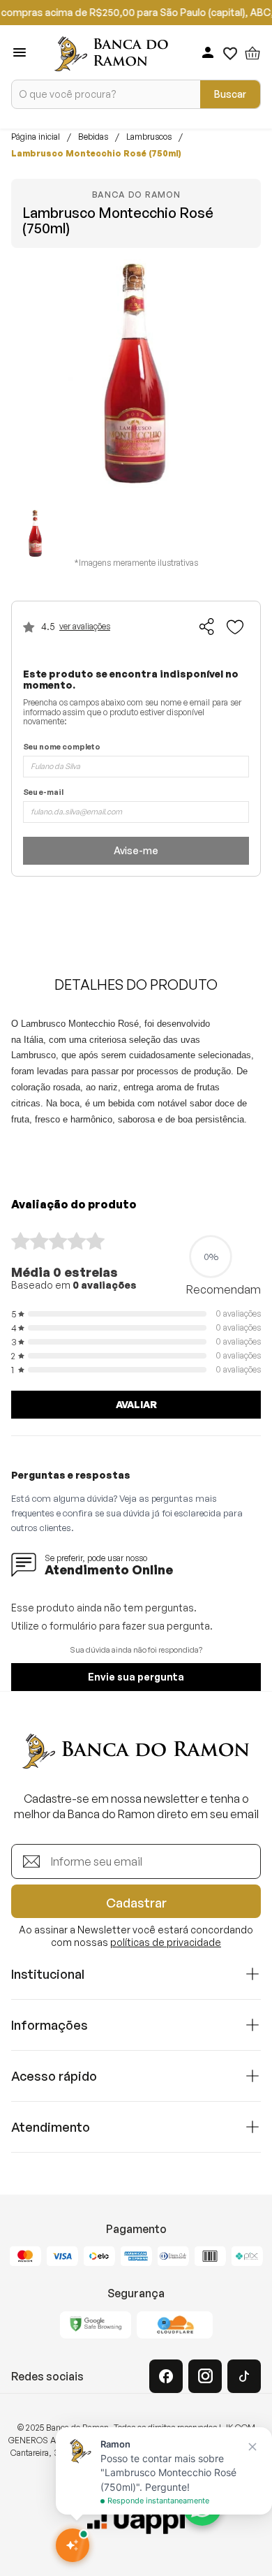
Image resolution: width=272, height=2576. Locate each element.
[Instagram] (205, 2376)
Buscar (230, 94)
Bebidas (93, 137)
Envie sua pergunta (136, 1677)
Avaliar (136, 1404)
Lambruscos (149, 137)
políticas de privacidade (166, 1942)
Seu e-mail (43, 792)
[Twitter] (244, 2376)
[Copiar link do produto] (207, 627)
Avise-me (136, 850)
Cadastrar (136, 1903)
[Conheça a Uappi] (136, 2521)
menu (20, 52)
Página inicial (36, 137)
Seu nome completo (62, 747)
